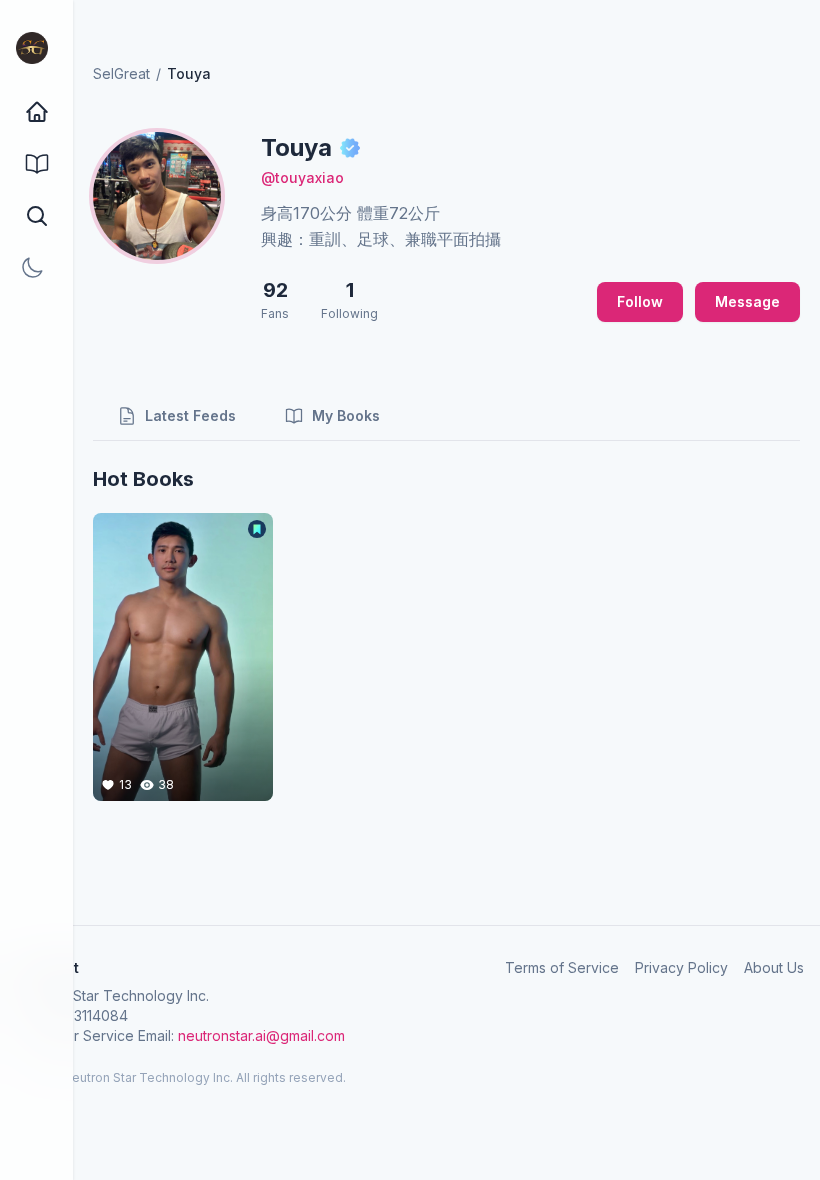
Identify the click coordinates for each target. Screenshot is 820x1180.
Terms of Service (562, 967)
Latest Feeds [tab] (190, 415)
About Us (774, 967)
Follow (640, 301)
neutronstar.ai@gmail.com (261, 1035)
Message (747, 301)
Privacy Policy (681, 967)
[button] (36, 216)
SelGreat (121, 73)
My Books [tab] (346, 415)
